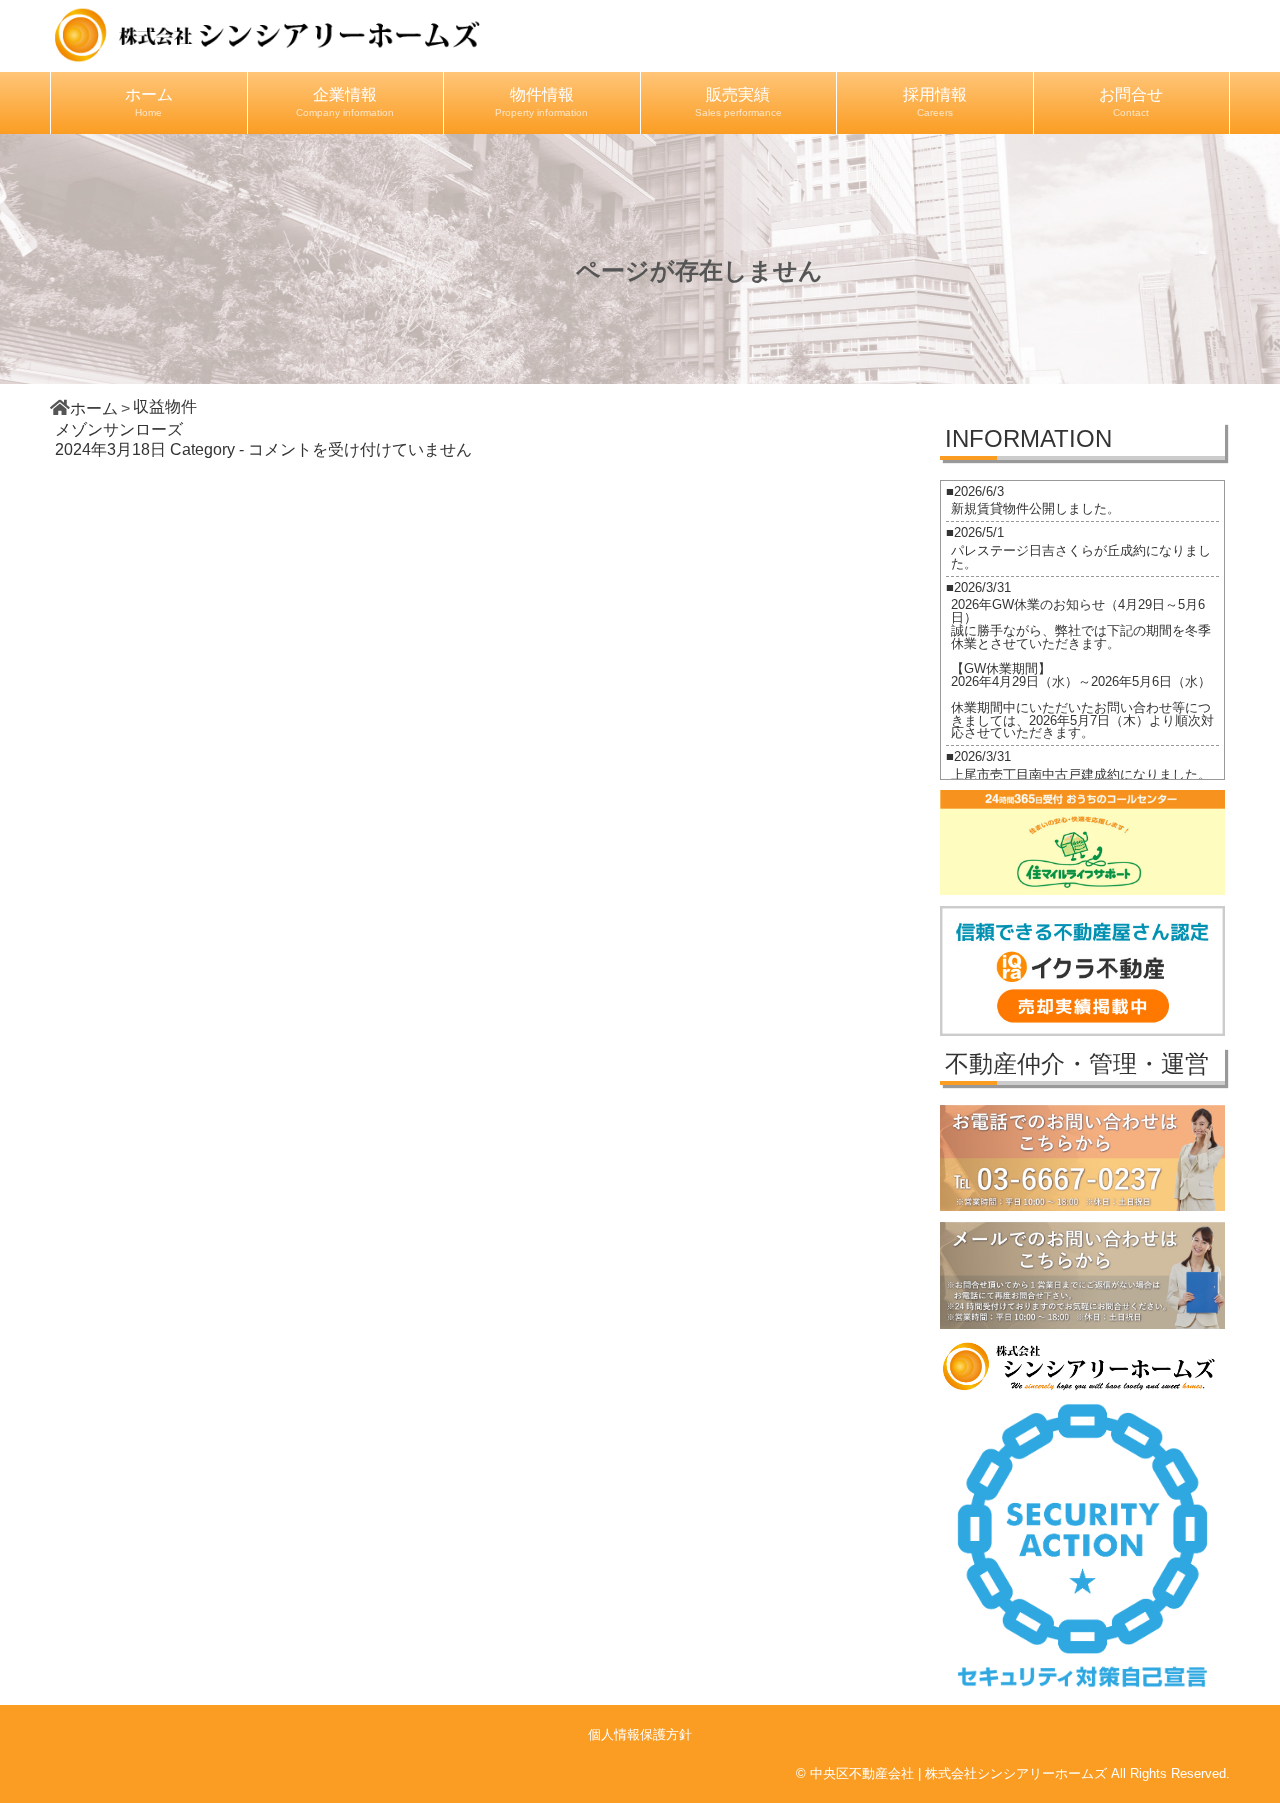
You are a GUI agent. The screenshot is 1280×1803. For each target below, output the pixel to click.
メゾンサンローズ (119, 429)
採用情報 (935, 102)
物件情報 (541, 102)
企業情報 (345, 102)
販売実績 (738, 102)
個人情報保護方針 (640, 1734)
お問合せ (1131, 102)
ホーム (149, 102)
